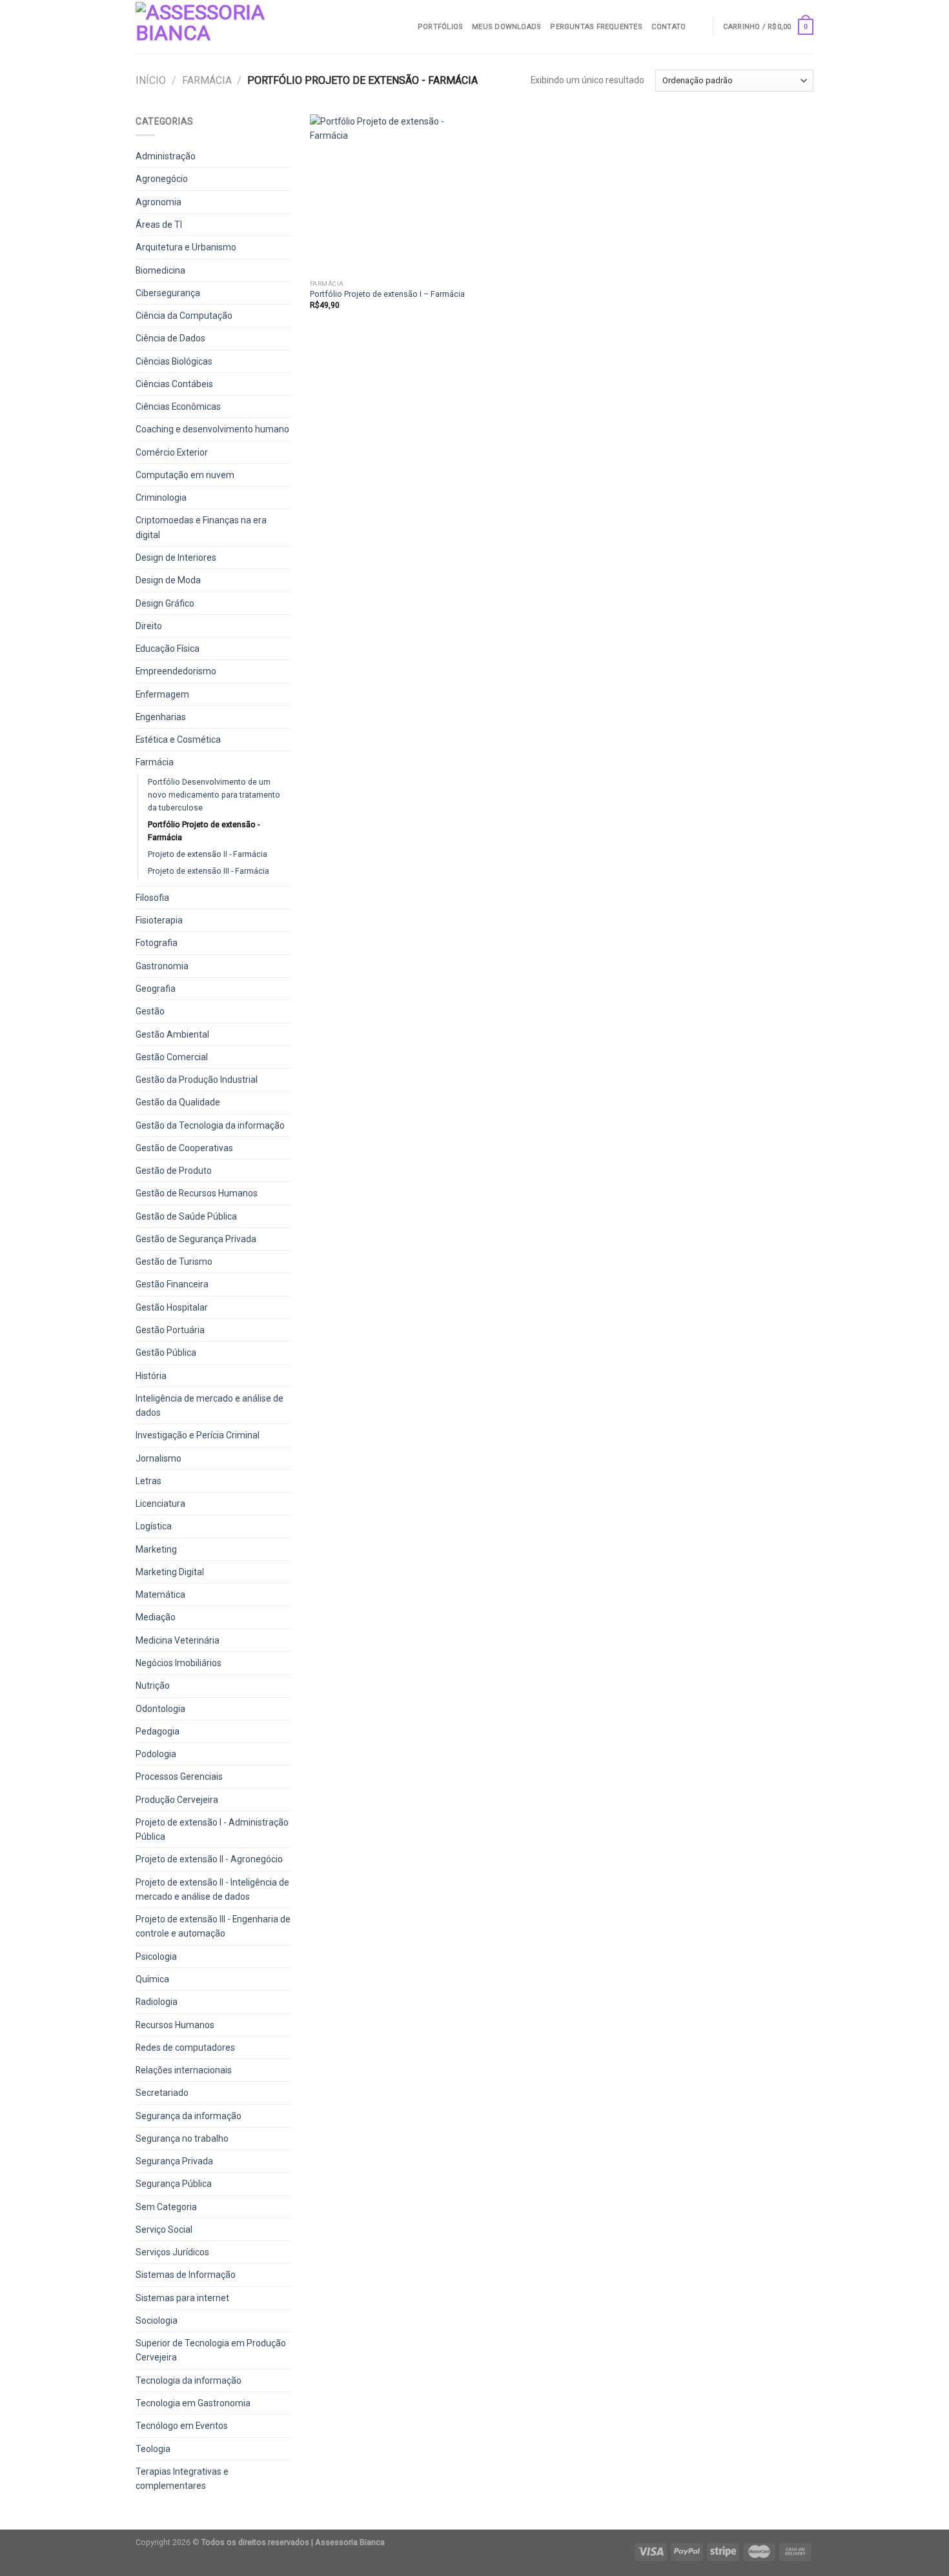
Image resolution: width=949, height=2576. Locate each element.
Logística (154, 1526)
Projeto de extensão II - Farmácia (208, 854)
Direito (149, 626)
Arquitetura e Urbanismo (186, 247)
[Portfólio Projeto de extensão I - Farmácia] (390, 194)
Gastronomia (162, 966)
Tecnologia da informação (189, 2380)
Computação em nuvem (185, 475)
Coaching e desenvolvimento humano (212, 429)
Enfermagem (162, 694)
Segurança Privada (174, 2161)
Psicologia (156, 1957)
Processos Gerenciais (179, 1776)
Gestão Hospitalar (172, 1307)
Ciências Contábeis (174, 384)
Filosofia (152, 898)
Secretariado (162, 2093)
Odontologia (160, 1709)
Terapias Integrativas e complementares (182, 2479)
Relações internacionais (184, 2070)
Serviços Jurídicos (172, 2252)
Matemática (160, 1595)
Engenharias (161, 717)
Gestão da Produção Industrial (197, 1080)
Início (151, 80)
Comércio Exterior (172, 452)
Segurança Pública (174, 2184)
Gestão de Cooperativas (184, 1148)
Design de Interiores (176, 558)
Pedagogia (158, 1731)
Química (152, 1979)
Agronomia (158, 202)
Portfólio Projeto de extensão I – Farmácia (387, 294)
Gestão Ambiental (172, 1034)
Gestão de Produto (174, 1171)
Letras (148, 1481)
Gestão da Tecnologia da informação (210, 1125)
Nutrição (153, 1685)
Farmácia (207, 80)
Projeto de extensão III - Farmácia (209, 871)
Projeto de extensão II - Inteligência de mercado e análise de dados (212, 1889)
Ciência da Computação (184, 316)
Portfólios (440, 27)
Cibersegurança (168, 293)
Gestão (150, 1011)
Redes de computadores (185, 2048)
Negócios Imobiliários (179, 1663)
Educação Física (168, 649)
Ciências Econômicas (178, 407)
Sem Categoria (166, 2207)
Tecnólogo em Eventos (182, 2426)
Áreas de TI (159, 225)
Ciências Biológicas (174, 361)
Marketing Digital (170, 1572)
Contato (669, 27)
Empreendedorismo (176, 671)
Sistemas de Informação (186, 2275)
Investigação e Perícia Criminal (198, 1435)
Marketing (156, 1549)
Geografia (156, 989)
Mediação (156, 1617)
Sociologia (157, 2320)
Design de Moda (168, 580)
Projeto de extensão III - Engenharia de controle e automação (213, 1926)
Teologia (153, 2449)
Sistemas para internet (182, 2298)
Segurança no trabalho (182, 2138)
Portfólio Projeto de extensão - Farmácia (204, 831)
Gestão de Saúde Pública (186, 1216)
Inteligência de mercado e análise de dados (209, 1405)
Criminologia (161, 498)
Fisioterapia (159, 920)
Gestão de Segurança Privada (196, 1239)
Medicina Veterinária (178, 1640)
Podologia (156, 1754)
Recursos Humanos (175, 2025)
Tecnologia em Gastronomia (193, 2403)
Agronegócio (162, 179)
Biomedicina (160, 270)
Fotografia (157, 943)
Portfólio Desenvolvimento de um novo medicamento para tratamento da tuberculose (214, 795)
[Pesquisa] (699, 26)
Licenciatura (160, 1504)
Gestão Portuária (170, 1330)
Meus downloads (506, 27)
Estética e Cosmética (178, 740)
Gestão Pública (166, 1353)
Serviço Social (164, 2229)
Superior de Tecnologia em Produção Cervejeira (211, 2350)
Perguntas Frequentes (596, 27)
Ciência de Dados (170, 338)
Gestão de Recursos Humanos (197, 1193)
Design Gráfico (165, 603)
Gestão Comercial (172, 1057)
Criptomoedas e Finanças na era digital (201, 527)
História (151, 1376)
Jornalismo (158, 1458)
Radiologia (157, 2002)
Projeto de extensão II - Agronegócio (209, 1859)
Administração (166, 156)
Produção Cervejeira (177, 1800)
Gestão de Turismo (174, 1262)
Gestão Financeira (172, 1284)
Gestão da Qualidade (178, 1102)
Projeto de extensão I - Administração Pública (212, 1829)
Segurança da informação (189, 2116)
